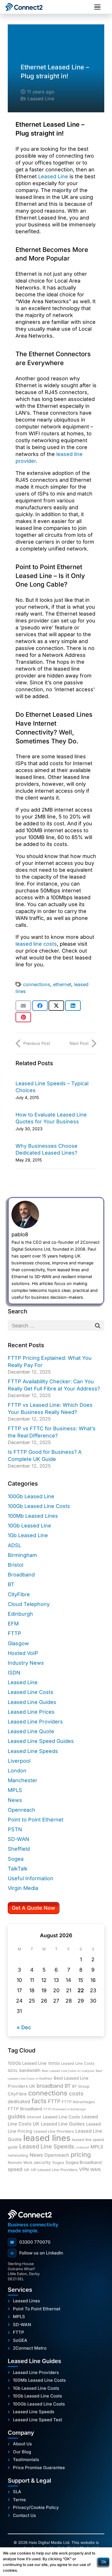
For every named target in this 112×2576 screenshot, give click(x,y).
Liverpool (19, 1761)
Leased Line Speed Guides (41, 1741)
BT (11, 1584)
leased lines (47, 2138)
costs (76, 2093)
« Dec (24, 2027)
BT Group (81, 2086)
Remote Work (20, 2162)
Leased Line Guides (32, 1702)
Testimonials (26, 2460)
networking (18, 2155)
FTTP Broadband (25, 2109)
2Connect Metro (30, 2348)
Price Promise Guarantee (39, 2468)
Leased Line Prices (31, 1712)
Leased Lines (26, 2301)
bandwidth (30, 2070)
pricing (81, 2154)
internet (34, 2117)
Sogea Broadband (84, 2162)
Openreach (22, 1810)
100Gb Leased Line (31, 1496)
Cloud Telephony (29, 1604)
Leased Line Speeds (33, 1751)
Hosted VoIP (23, 1653)
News (15, 1800)
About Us (22, 2444)
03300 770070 (30, 2242)
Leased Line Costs (31, 1692)
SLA (17, 2492)
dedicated (19, 2101)
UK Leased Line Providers (54, 2170)
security (42, 2162)
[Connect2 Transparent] (30, 7)
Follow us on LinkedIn (37, 2253)
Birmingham (22, 1555)
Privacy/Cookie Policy (36, 2508)
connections (37, 984)
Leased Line (41, 99)
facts (39, 2101)
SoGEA (20, 2340)
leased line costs (36, 944)
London (17, 1771)
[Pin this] (23, 1017)
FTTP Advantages (78, 2102)
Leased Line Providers (35, 1722)
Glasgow (18, 1643)
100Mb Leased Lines (33, 1516)
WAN (95, 2170)
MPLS (15, 1790)
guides (17, 2116)
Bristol (16, 1565)
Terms (19, 2500)
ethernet (62, 984)
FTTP (15, 1633)
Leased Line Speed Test (37, 2420)
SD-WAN (19, 1839)
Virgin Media (23, 1888)
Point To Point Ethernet (37, 2309)
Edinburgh (20, 1614)
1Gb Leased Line (28, 1535)
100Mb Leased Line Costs (39, 2380)
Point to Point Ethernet (36, 1820)
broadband (50, 2086)
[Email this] (23, 1006)
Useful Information (31, 1878)
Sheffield (19, 1849)
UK (27, 2170)
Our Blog (22, 2452)
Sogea (16, 1859)
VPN (84, 2169)
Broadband (21, 1575)
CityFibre (19, 1594)
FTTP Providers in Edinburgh (65, 2109)
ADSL (15, 1545)
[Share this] (40, 1006)
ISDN (14, 1673)
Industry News (26, 1663)
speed (15, 2169)
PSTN (15, 1829)
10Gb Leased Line (29, 1526)
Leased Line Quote (31, 1731)
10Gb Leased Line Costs (37, 2396)
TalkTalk (18, 1869)
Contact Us (24, 2516)
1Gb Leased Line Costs (36, 2388)
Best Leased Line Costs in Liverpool (68, 2071)
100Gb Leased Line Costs (39, 1506)
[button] (97, 7)
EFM (13, 1624)
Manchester (23, 1780)
